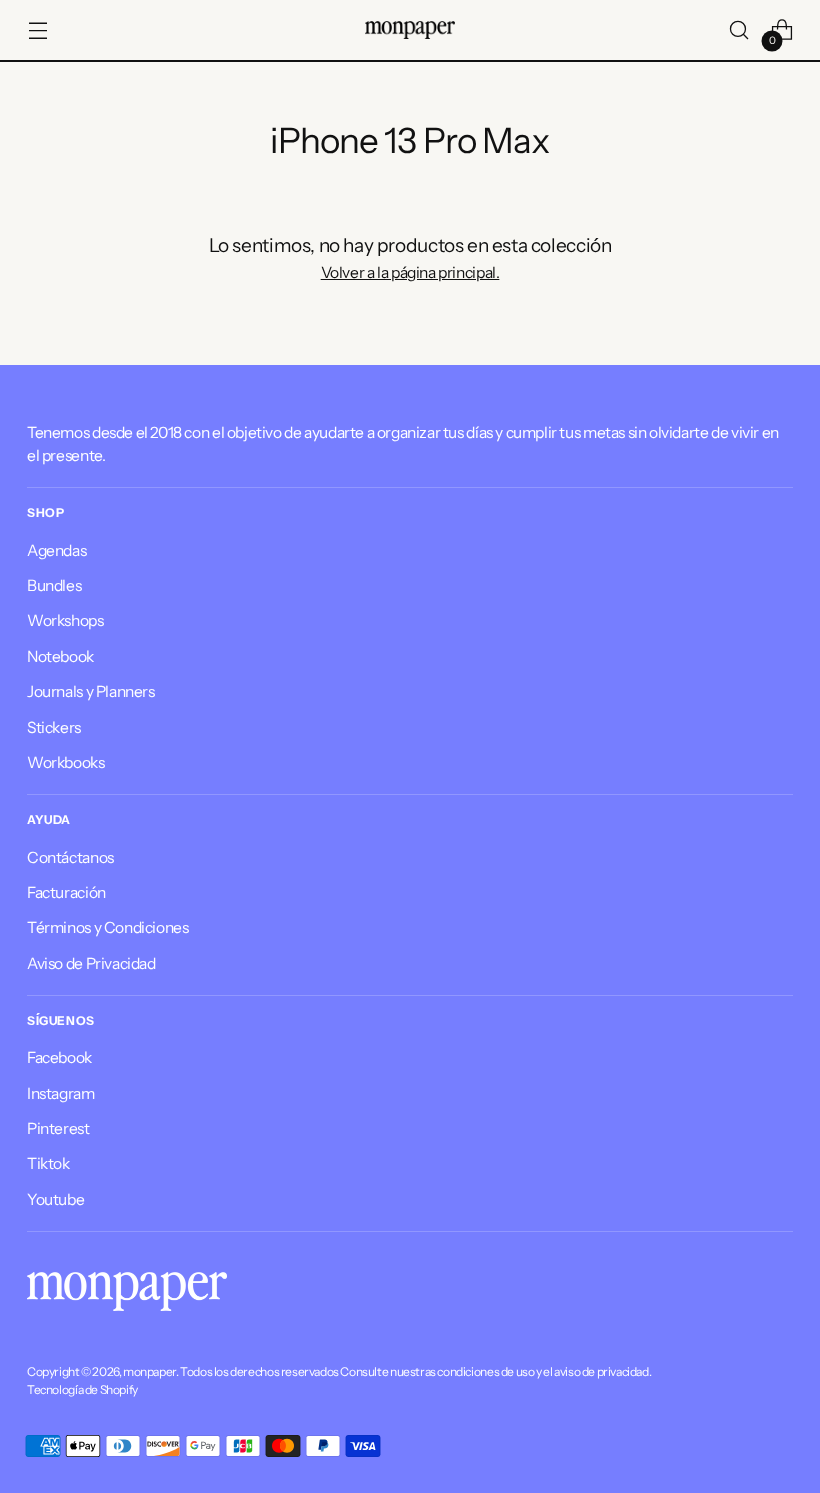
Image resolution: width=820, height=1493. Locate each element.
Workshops (65, 620)
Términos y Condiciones (107, 927)
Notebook (60, 656)
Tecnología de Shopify (82, 1389)
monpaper (149, 1371)
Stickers (54, 727)
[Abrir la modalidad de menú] (37, 30)
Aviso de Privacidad (91, 963)
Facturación (66, 892)
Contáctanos (70, 857)
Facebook (59, 1057)
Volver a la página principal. (410, 272)
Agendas (56, 550)
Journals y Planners (91, 691)
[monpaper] (410, 30)
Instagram (61, 1093)
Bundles (54, 585)
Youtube (55, 1199)
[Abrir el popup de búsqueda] (739, 30)
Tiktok (48, 1163)
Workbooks (66, 762)
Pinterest (58, 1128)
